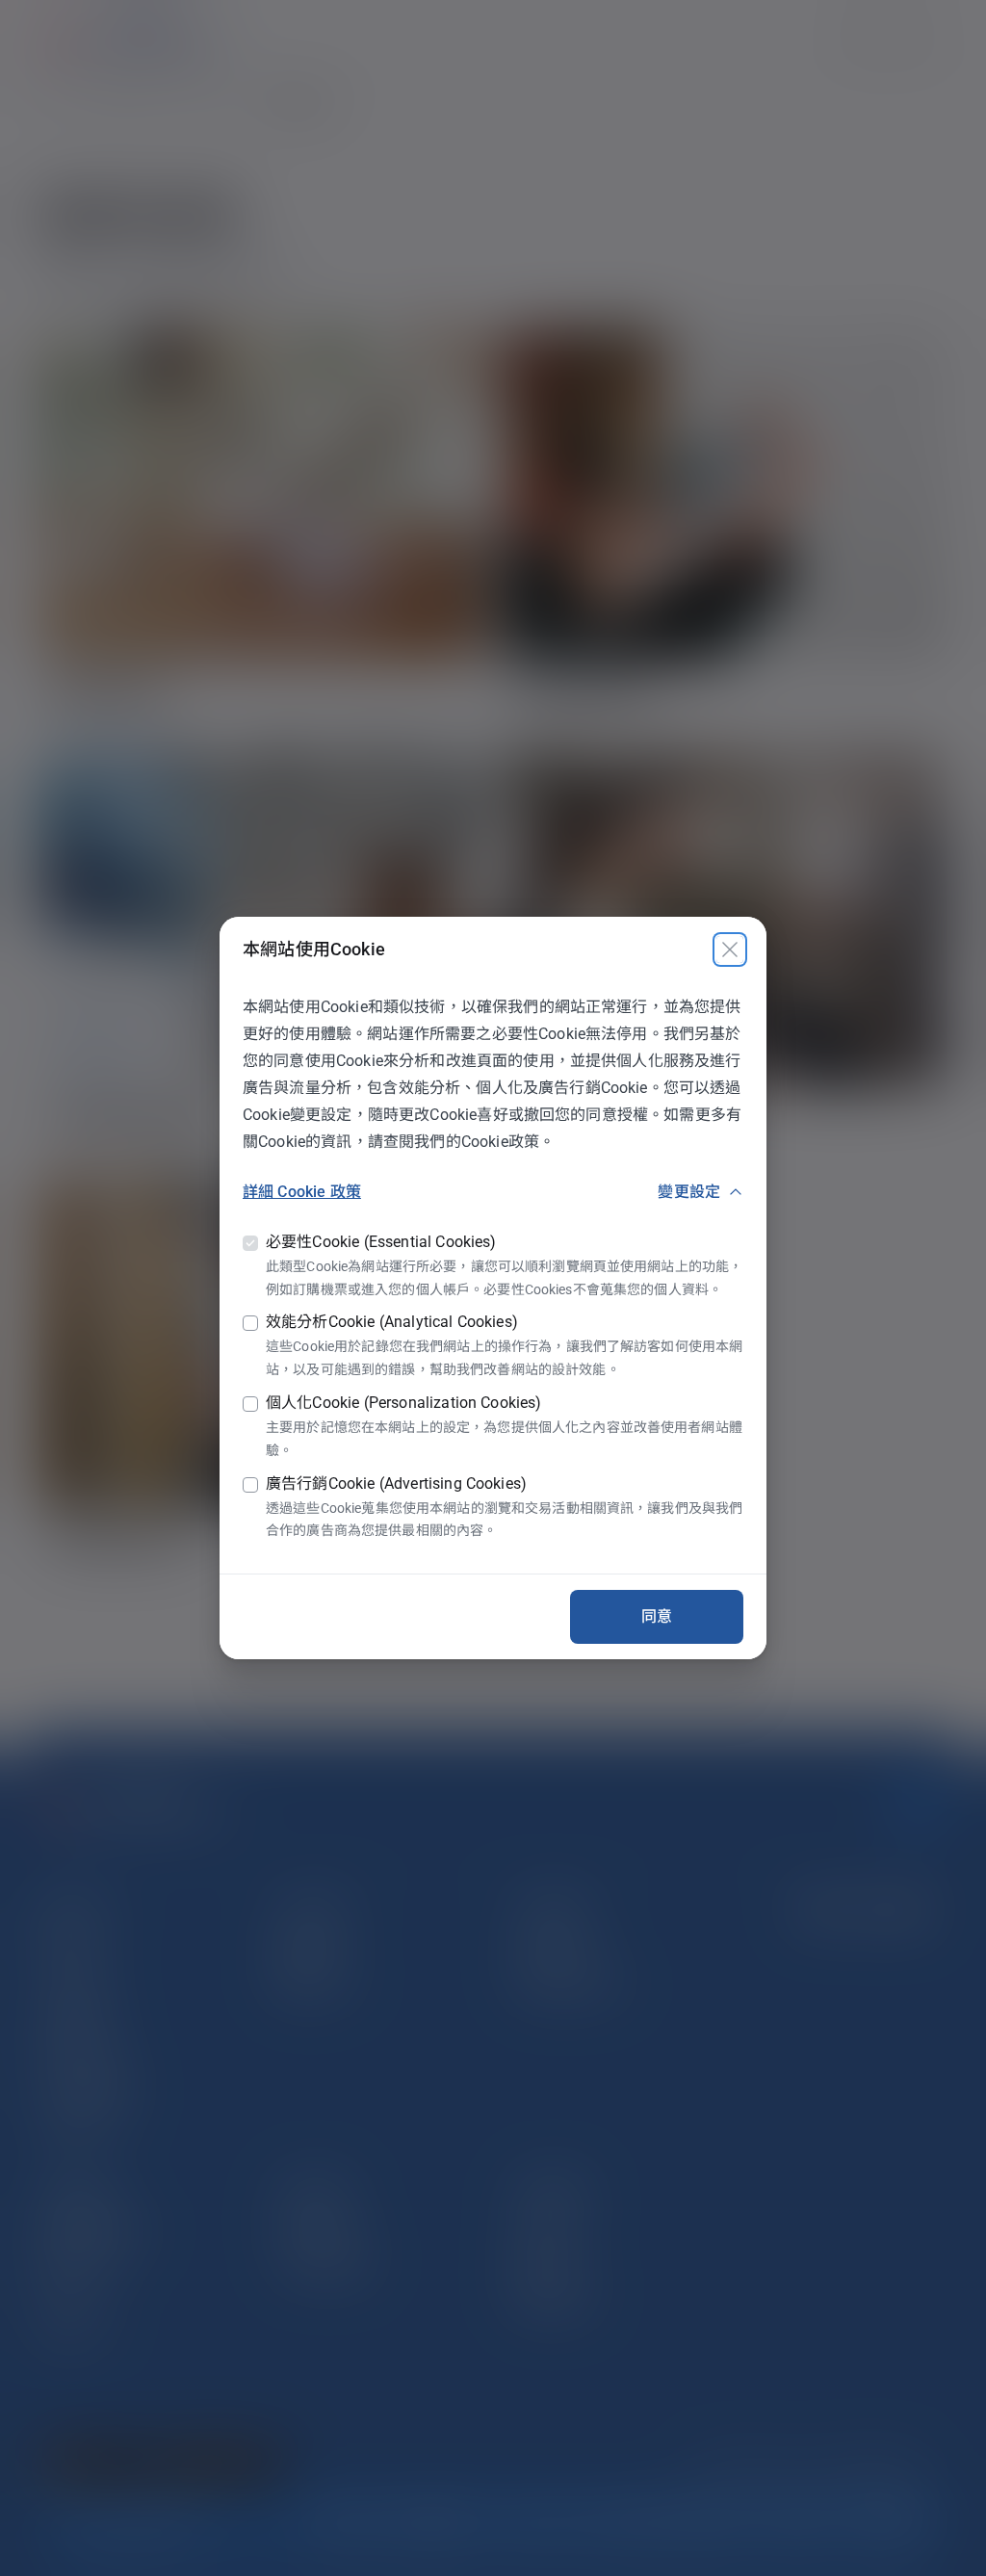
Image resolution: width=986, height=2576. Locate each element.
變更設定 (689, 1192)
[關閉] (730, 950)
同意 (657, 1616)
